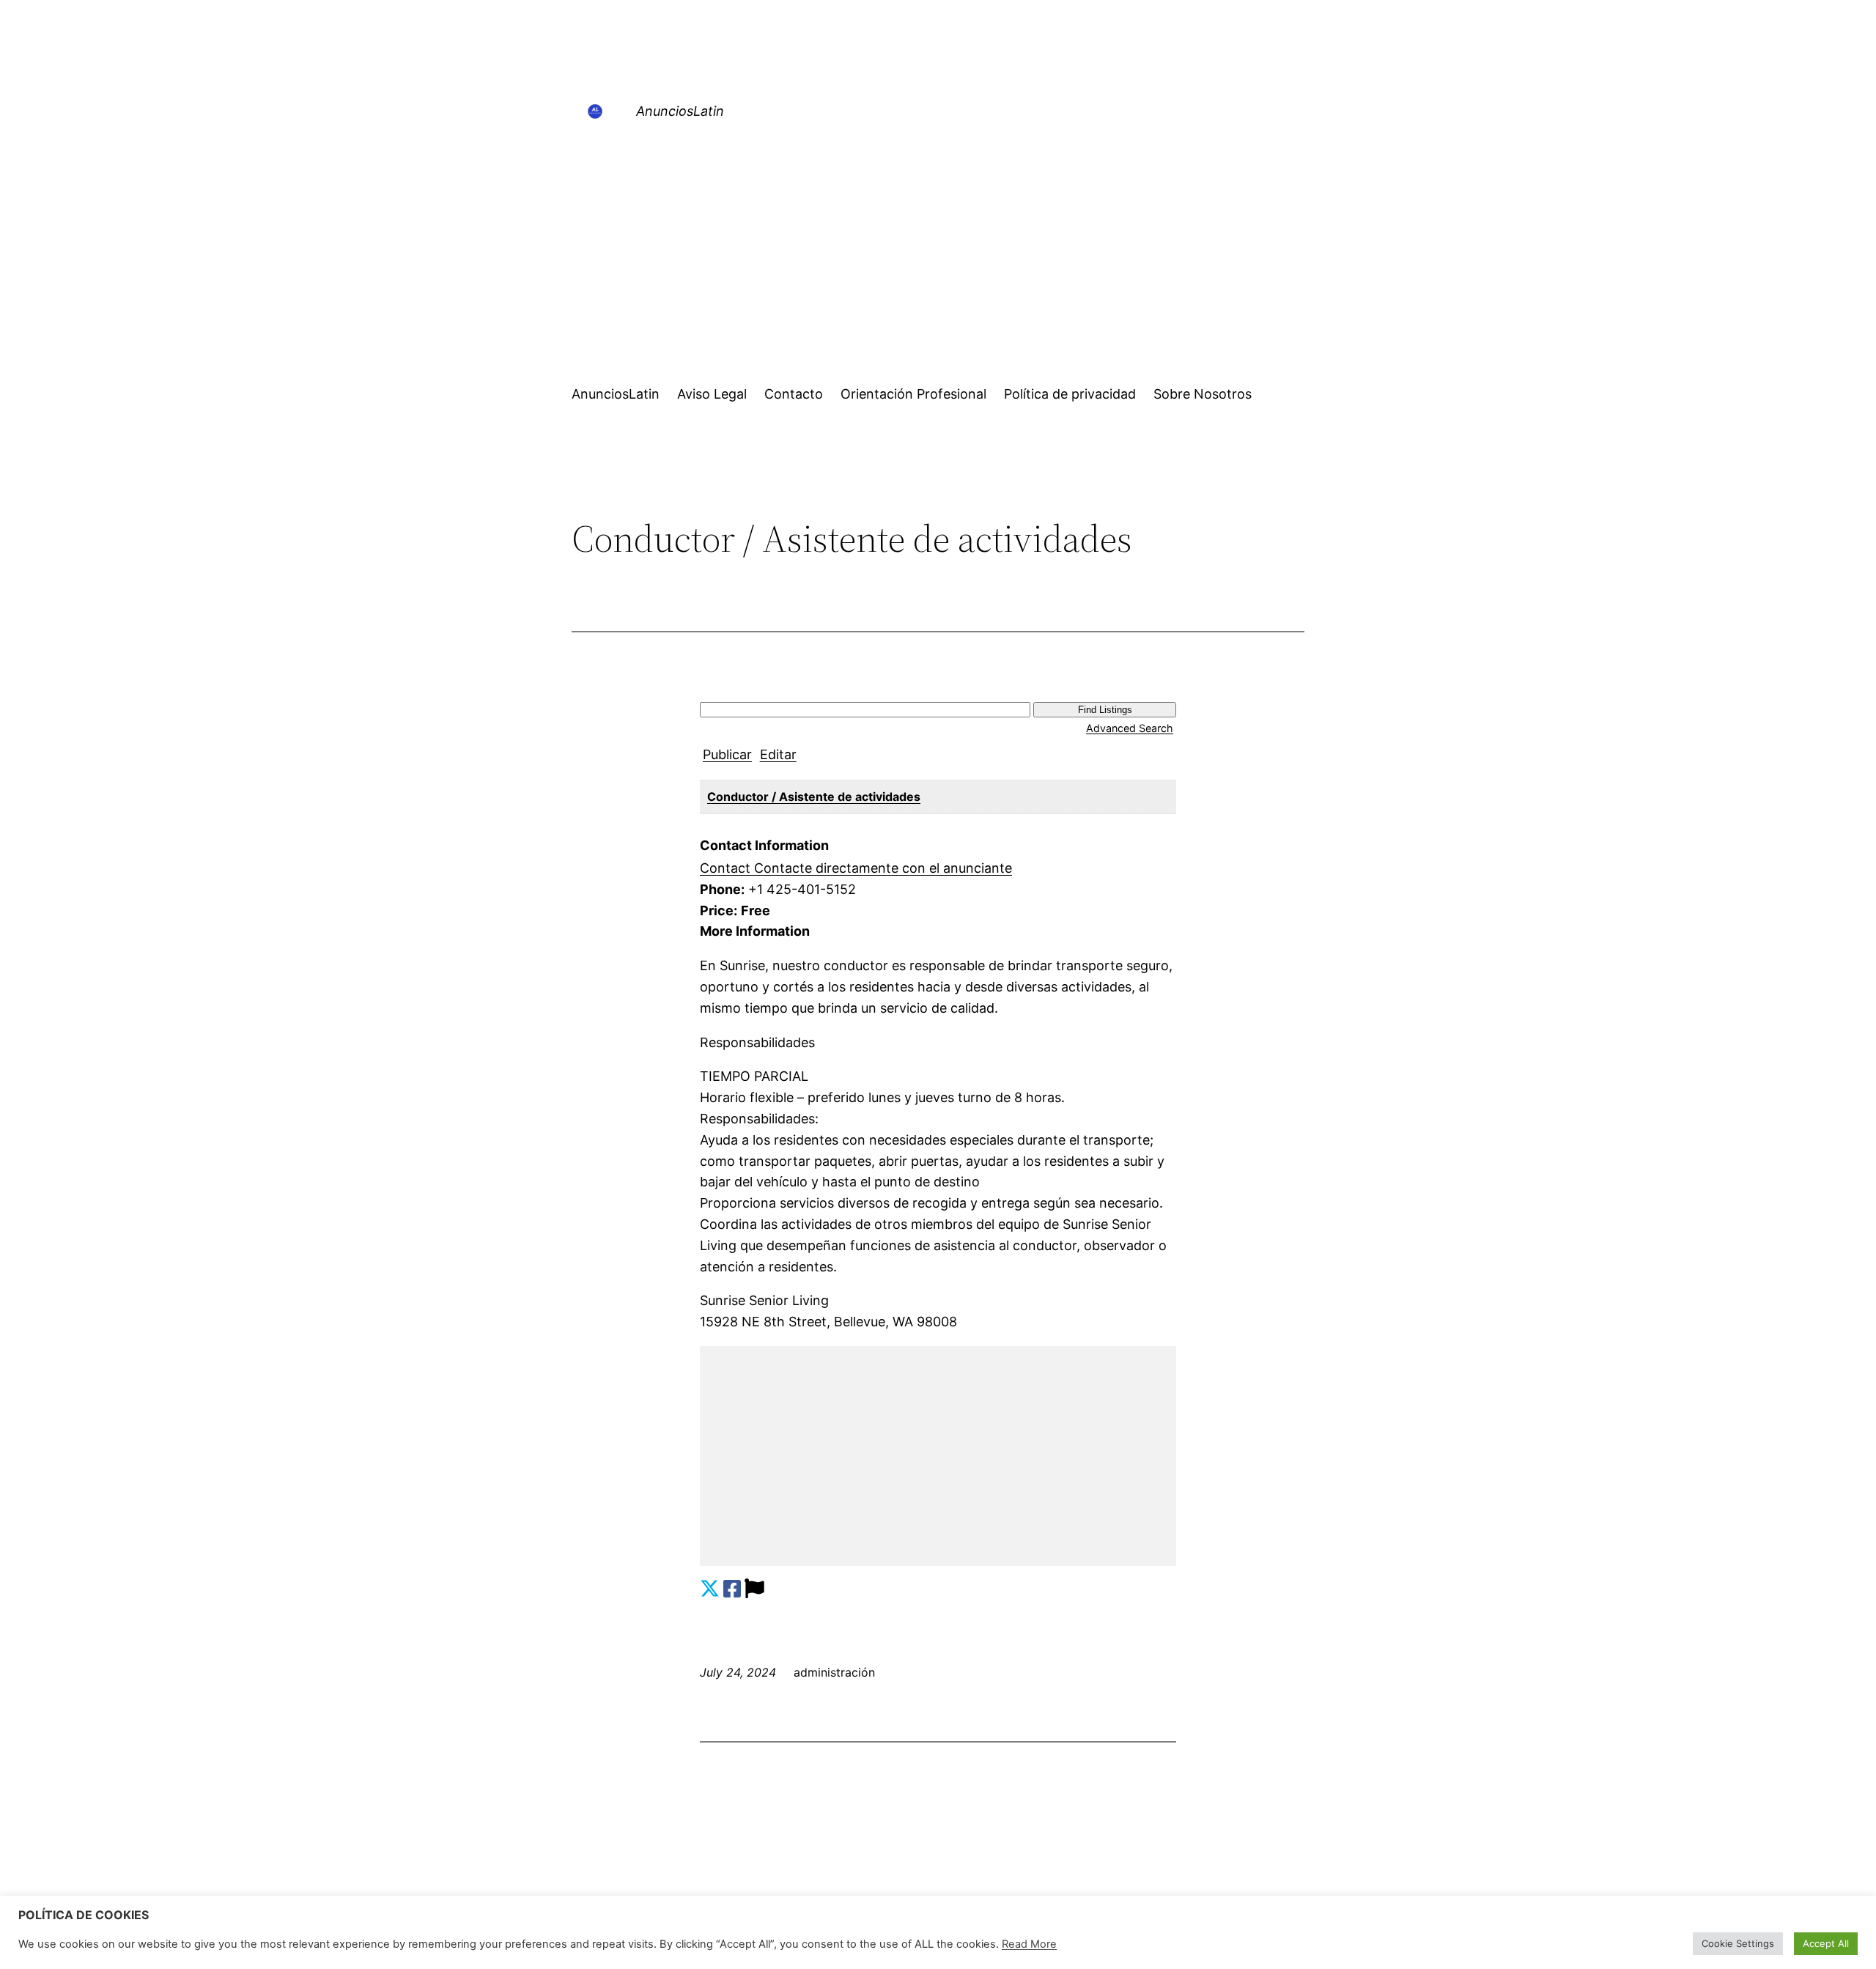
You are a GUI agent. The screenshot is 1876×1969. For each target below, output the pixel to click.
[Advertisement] (938, 256)
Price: (719, 910)
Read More (1029, 1944)
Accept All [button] (1826, 1943)
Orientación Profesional (913, 394)
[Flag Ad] (754, 1589)
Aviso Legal (712, 394)
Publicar (727, 754)
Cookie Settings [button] (1738, 1943)
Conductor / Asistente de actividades (814, 797)
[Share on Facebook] (732, 1589)
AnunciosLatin (680, 111)
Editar (778, 754)
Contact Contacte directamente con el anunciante (856, 868)
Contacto (794, 394)
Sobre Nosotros (1203, 394)
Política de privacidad (1070, 394)
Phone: (722, 889)
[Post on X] (710, 1589)
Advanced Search (1130, 728)
